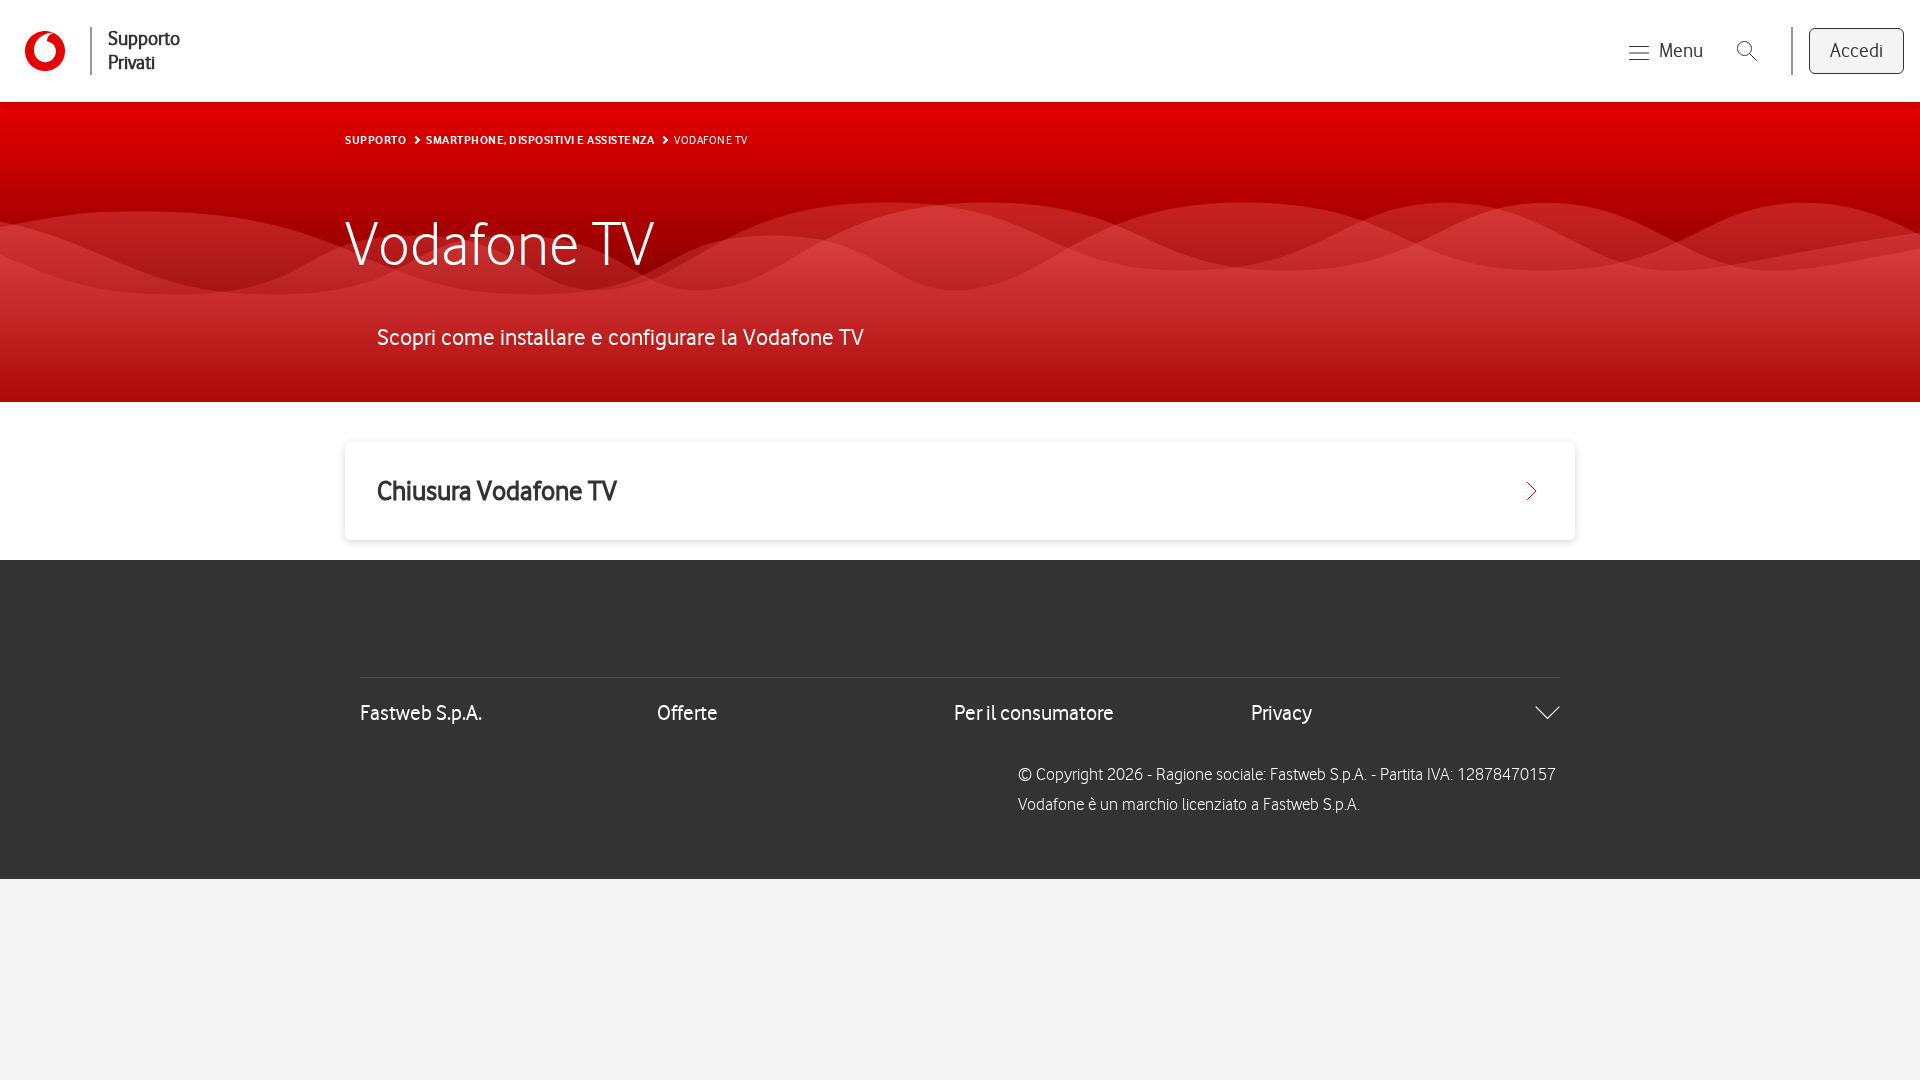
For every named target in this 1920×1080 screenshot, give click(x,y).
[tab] (960, 713)
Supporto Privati (144, 50)
